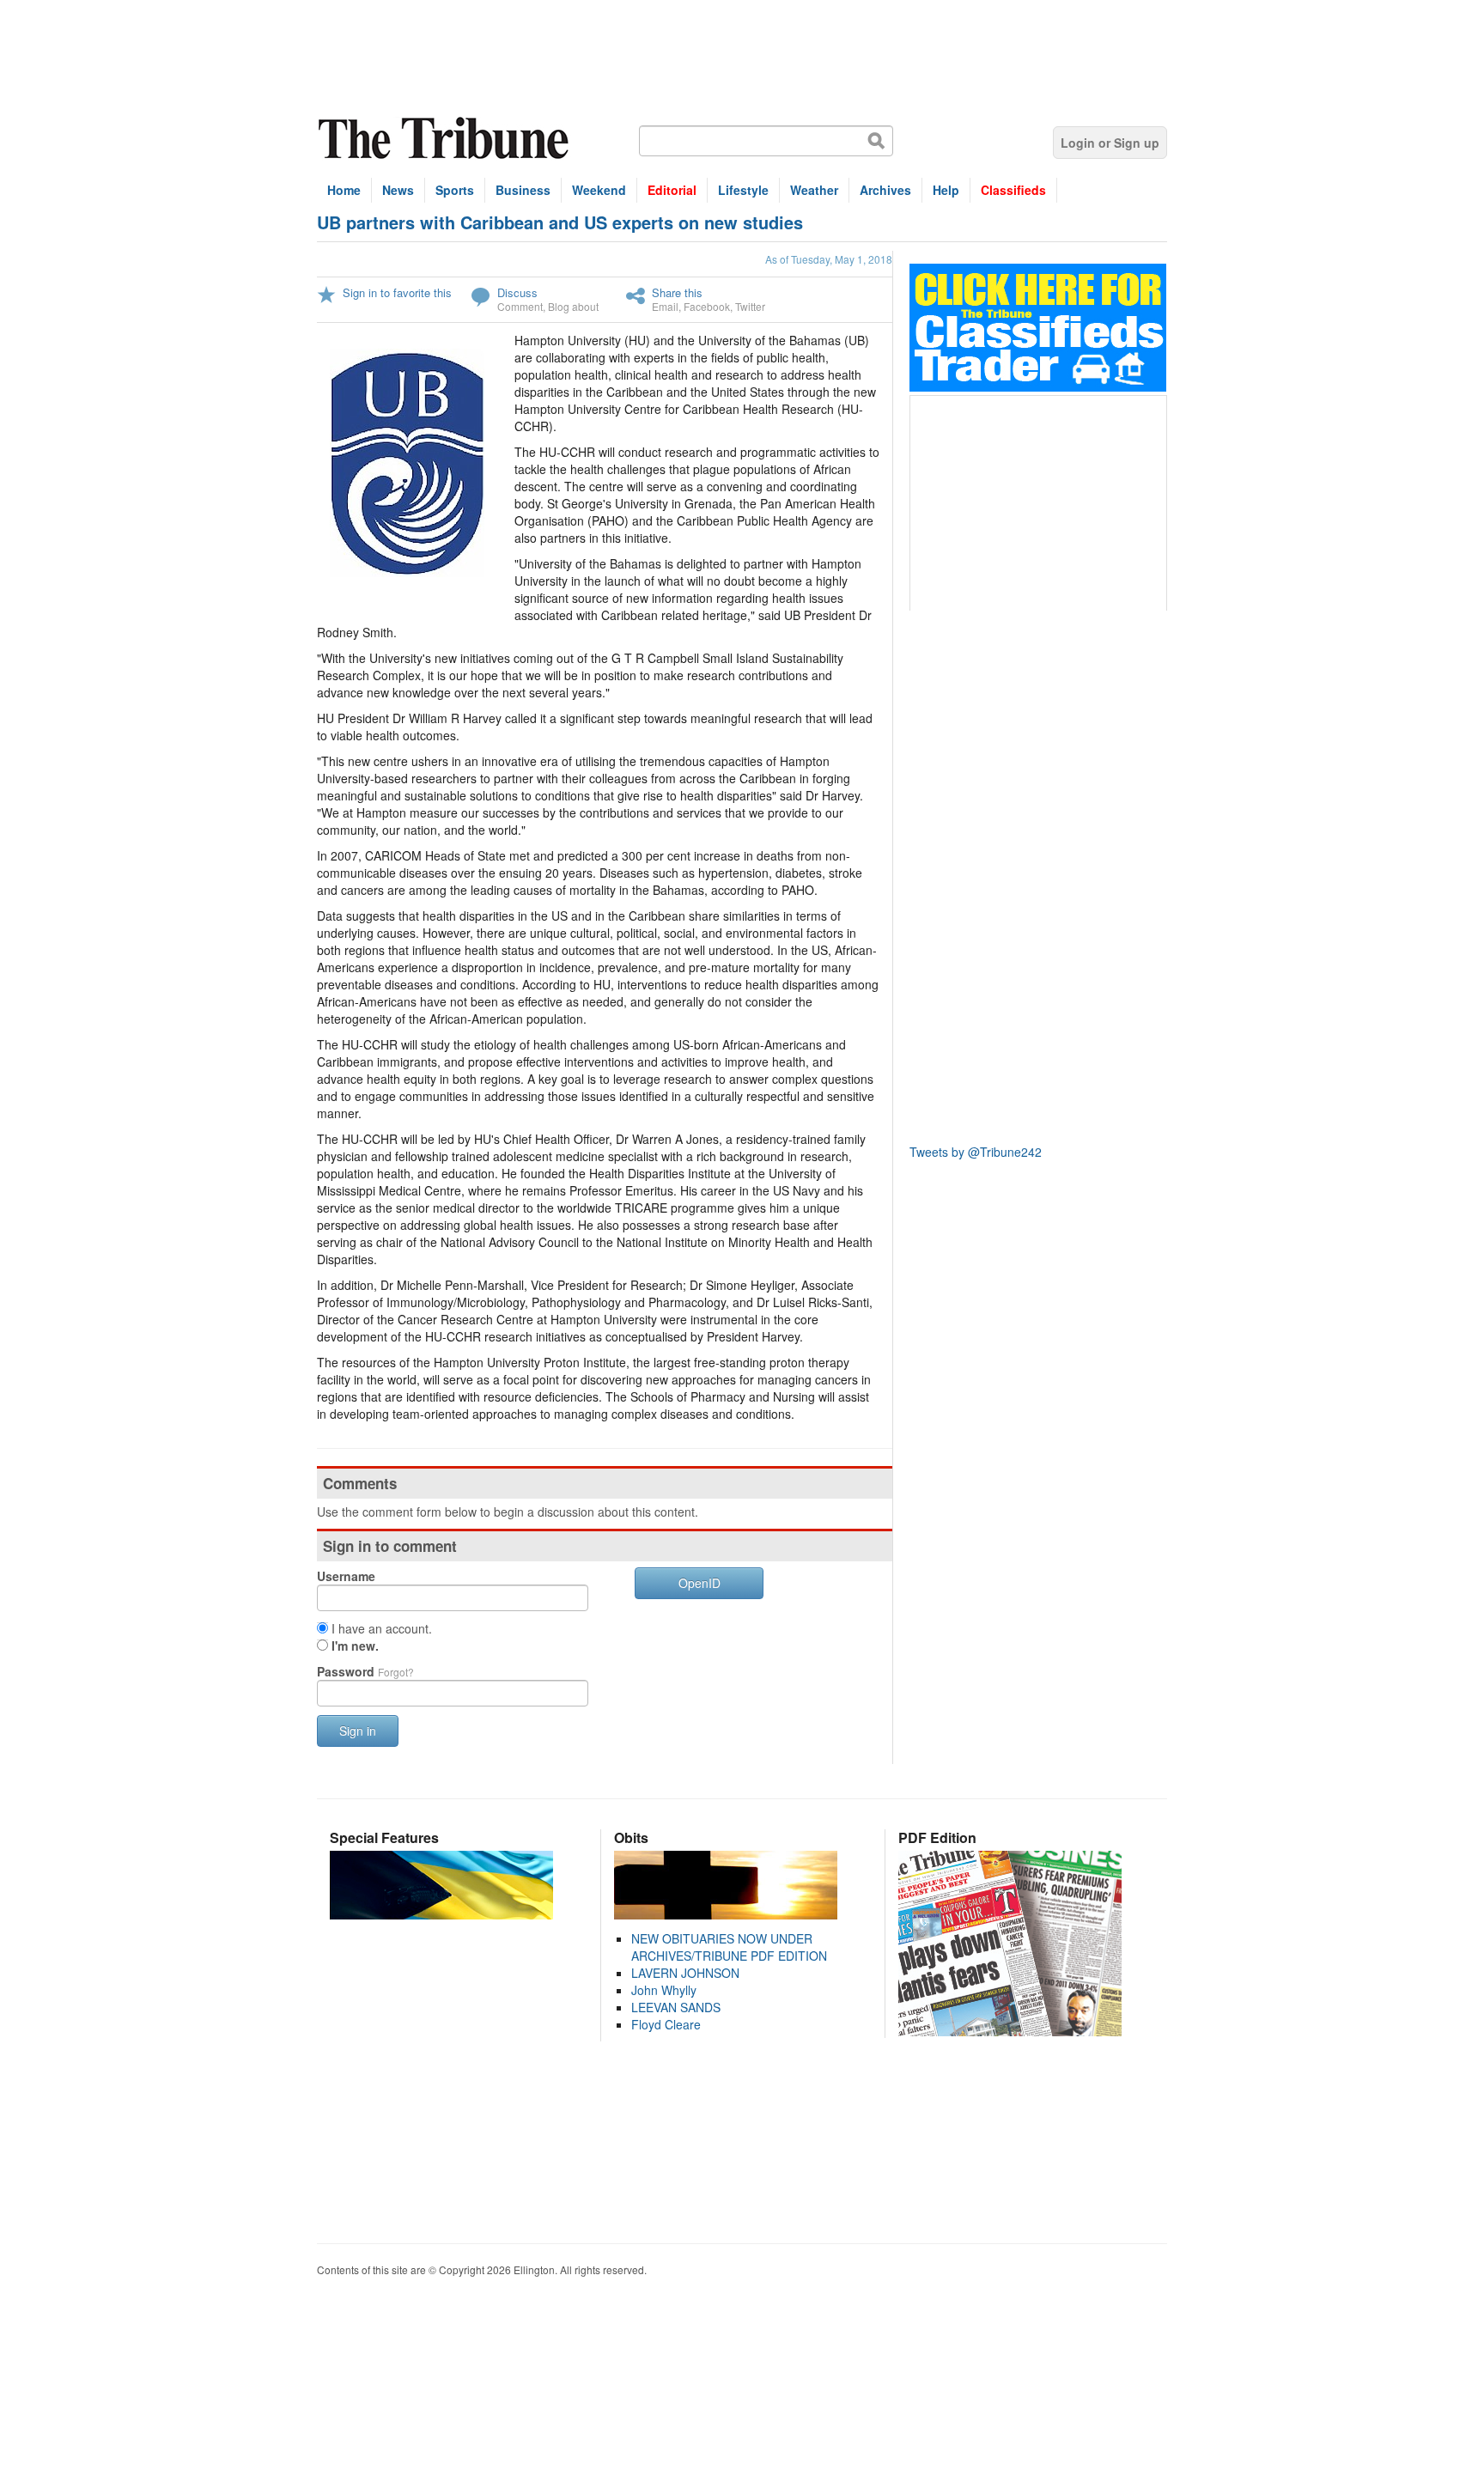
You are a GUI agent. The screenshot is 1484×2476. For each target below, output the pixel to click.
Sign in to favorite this (397, 292)
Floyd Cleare (666, 2024)
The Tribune (446, 139)
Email (665, 306)
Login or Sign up (1110, 143)
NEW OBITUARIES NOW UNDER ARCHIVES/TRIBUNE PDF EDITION (729, 1947)
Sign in (358, 1731)
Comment (520, 306)
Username (346, 1576)
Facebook (707, 306)
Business (523, 190)
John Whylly (664, 1990)
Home (344, 190)
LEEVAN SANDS (676, 2007)
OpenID (699, 1583)
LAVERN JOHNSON (685, 1973)
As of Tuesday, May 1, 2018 (829, 259)
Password (365, 1671)
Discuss (517, 292)
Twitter (750, 306)
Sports (455, 190)
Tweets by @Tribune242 (976, 1152)
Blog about (573, 306)
